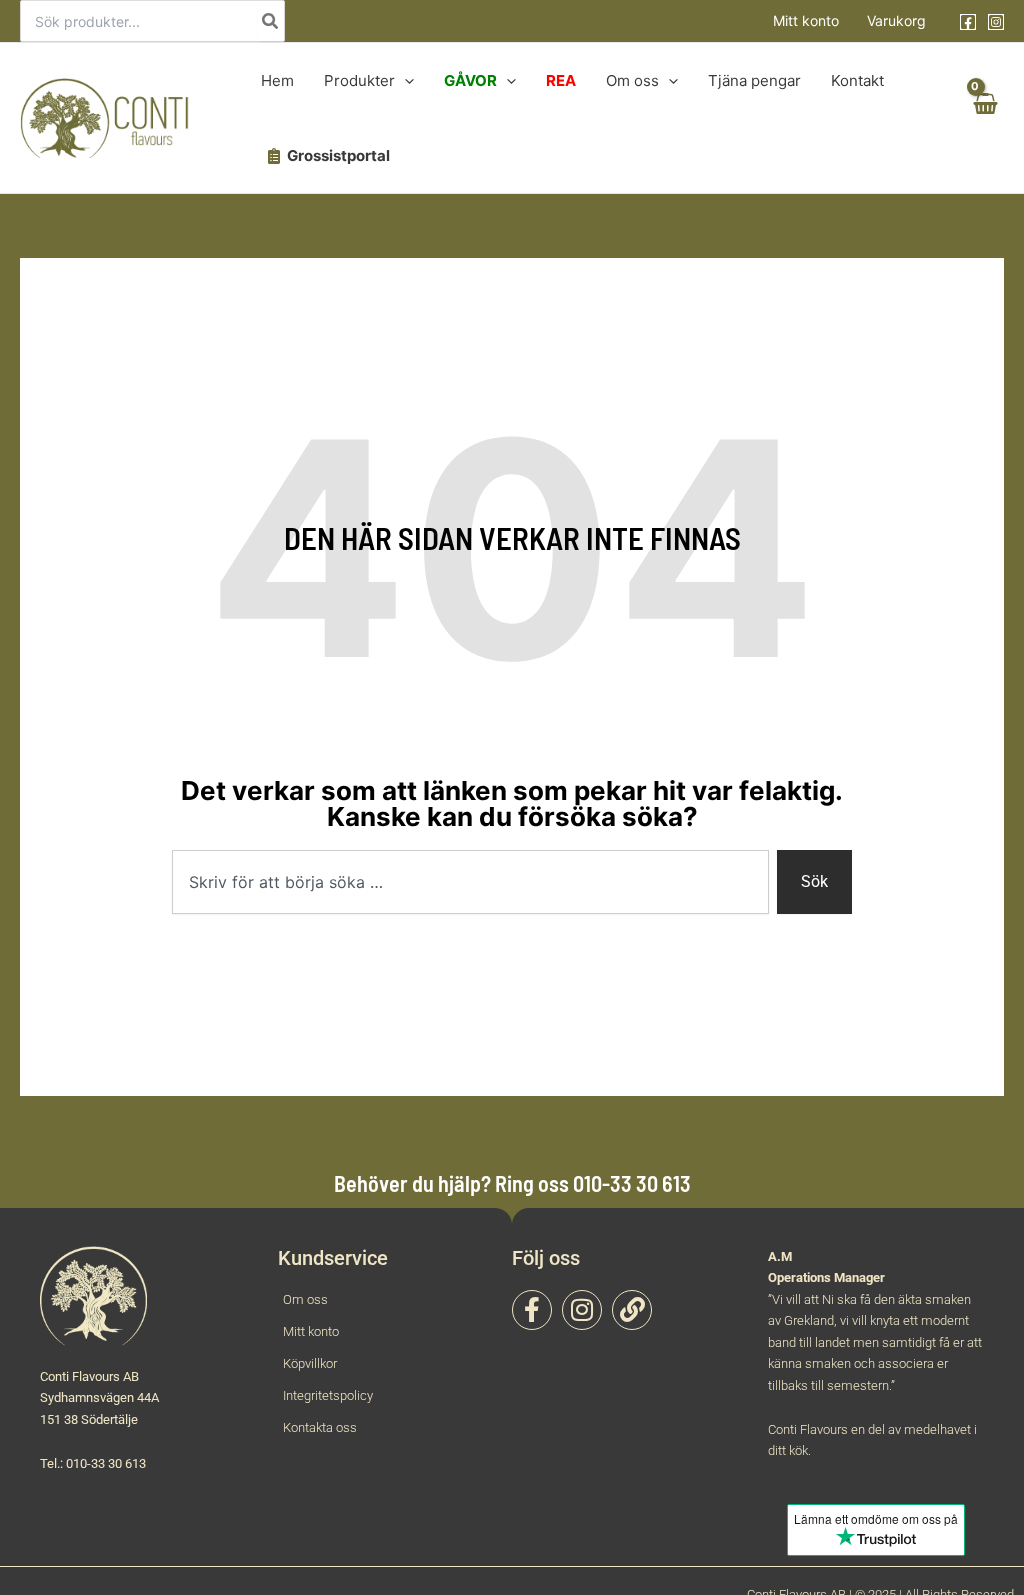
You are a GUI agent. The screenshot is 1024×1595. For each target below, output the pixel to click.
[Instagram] (996, 22)
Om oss (305, 1299)
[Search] (271, 21)
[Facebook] (968, 22)
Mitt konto (806, 20)
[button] (404, 80)
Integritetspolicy (328, 1395)
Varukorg (896, 20)
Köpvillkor (310, 1363)
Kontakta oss (320, 1427)
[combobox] (470, 882)
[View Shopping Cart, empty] (984, 118)
